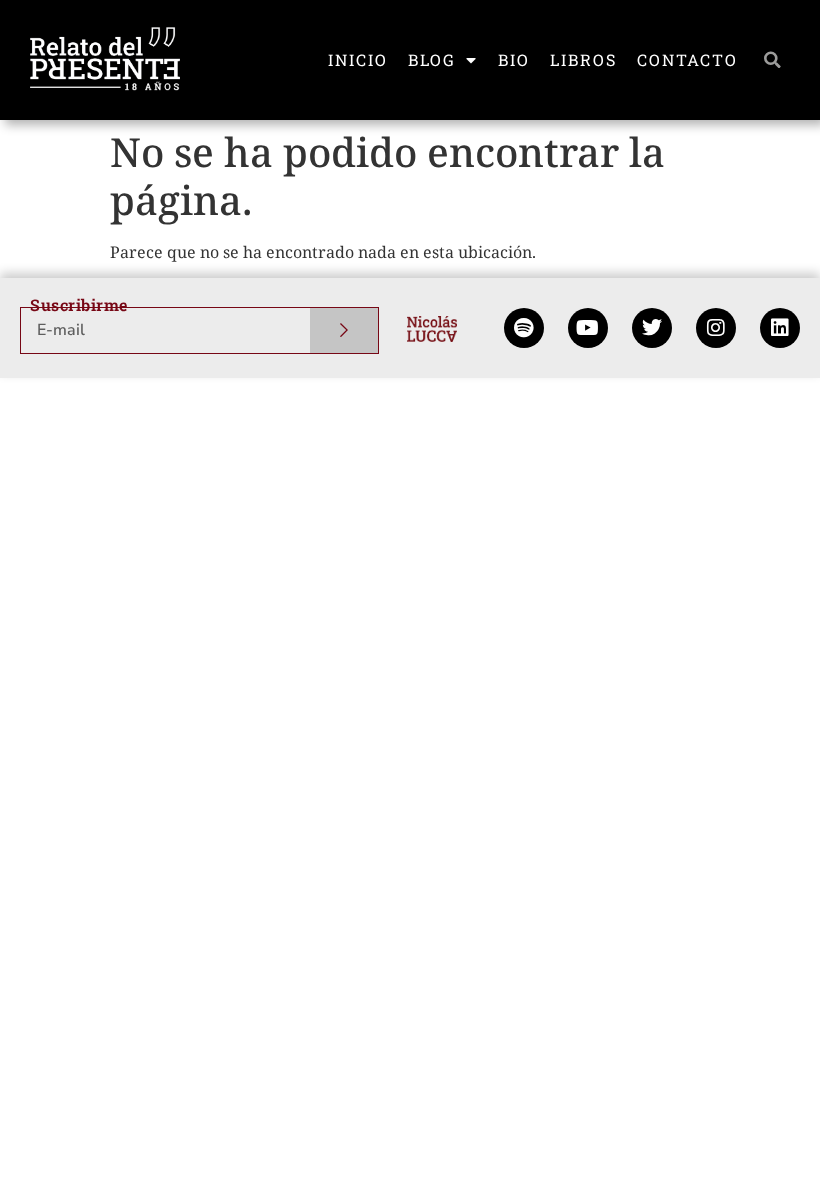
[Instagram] (716, 328)
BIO (514, 59)
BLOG (432, 59)
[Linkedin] (780, 328)
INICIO (358, 59)
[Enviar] (344, 330)
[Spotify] (524, 328)
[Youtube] (588, 328)
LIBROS (583, 59)
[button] (773, 60)
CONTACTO (687, 59)
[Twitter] (652, 328)
